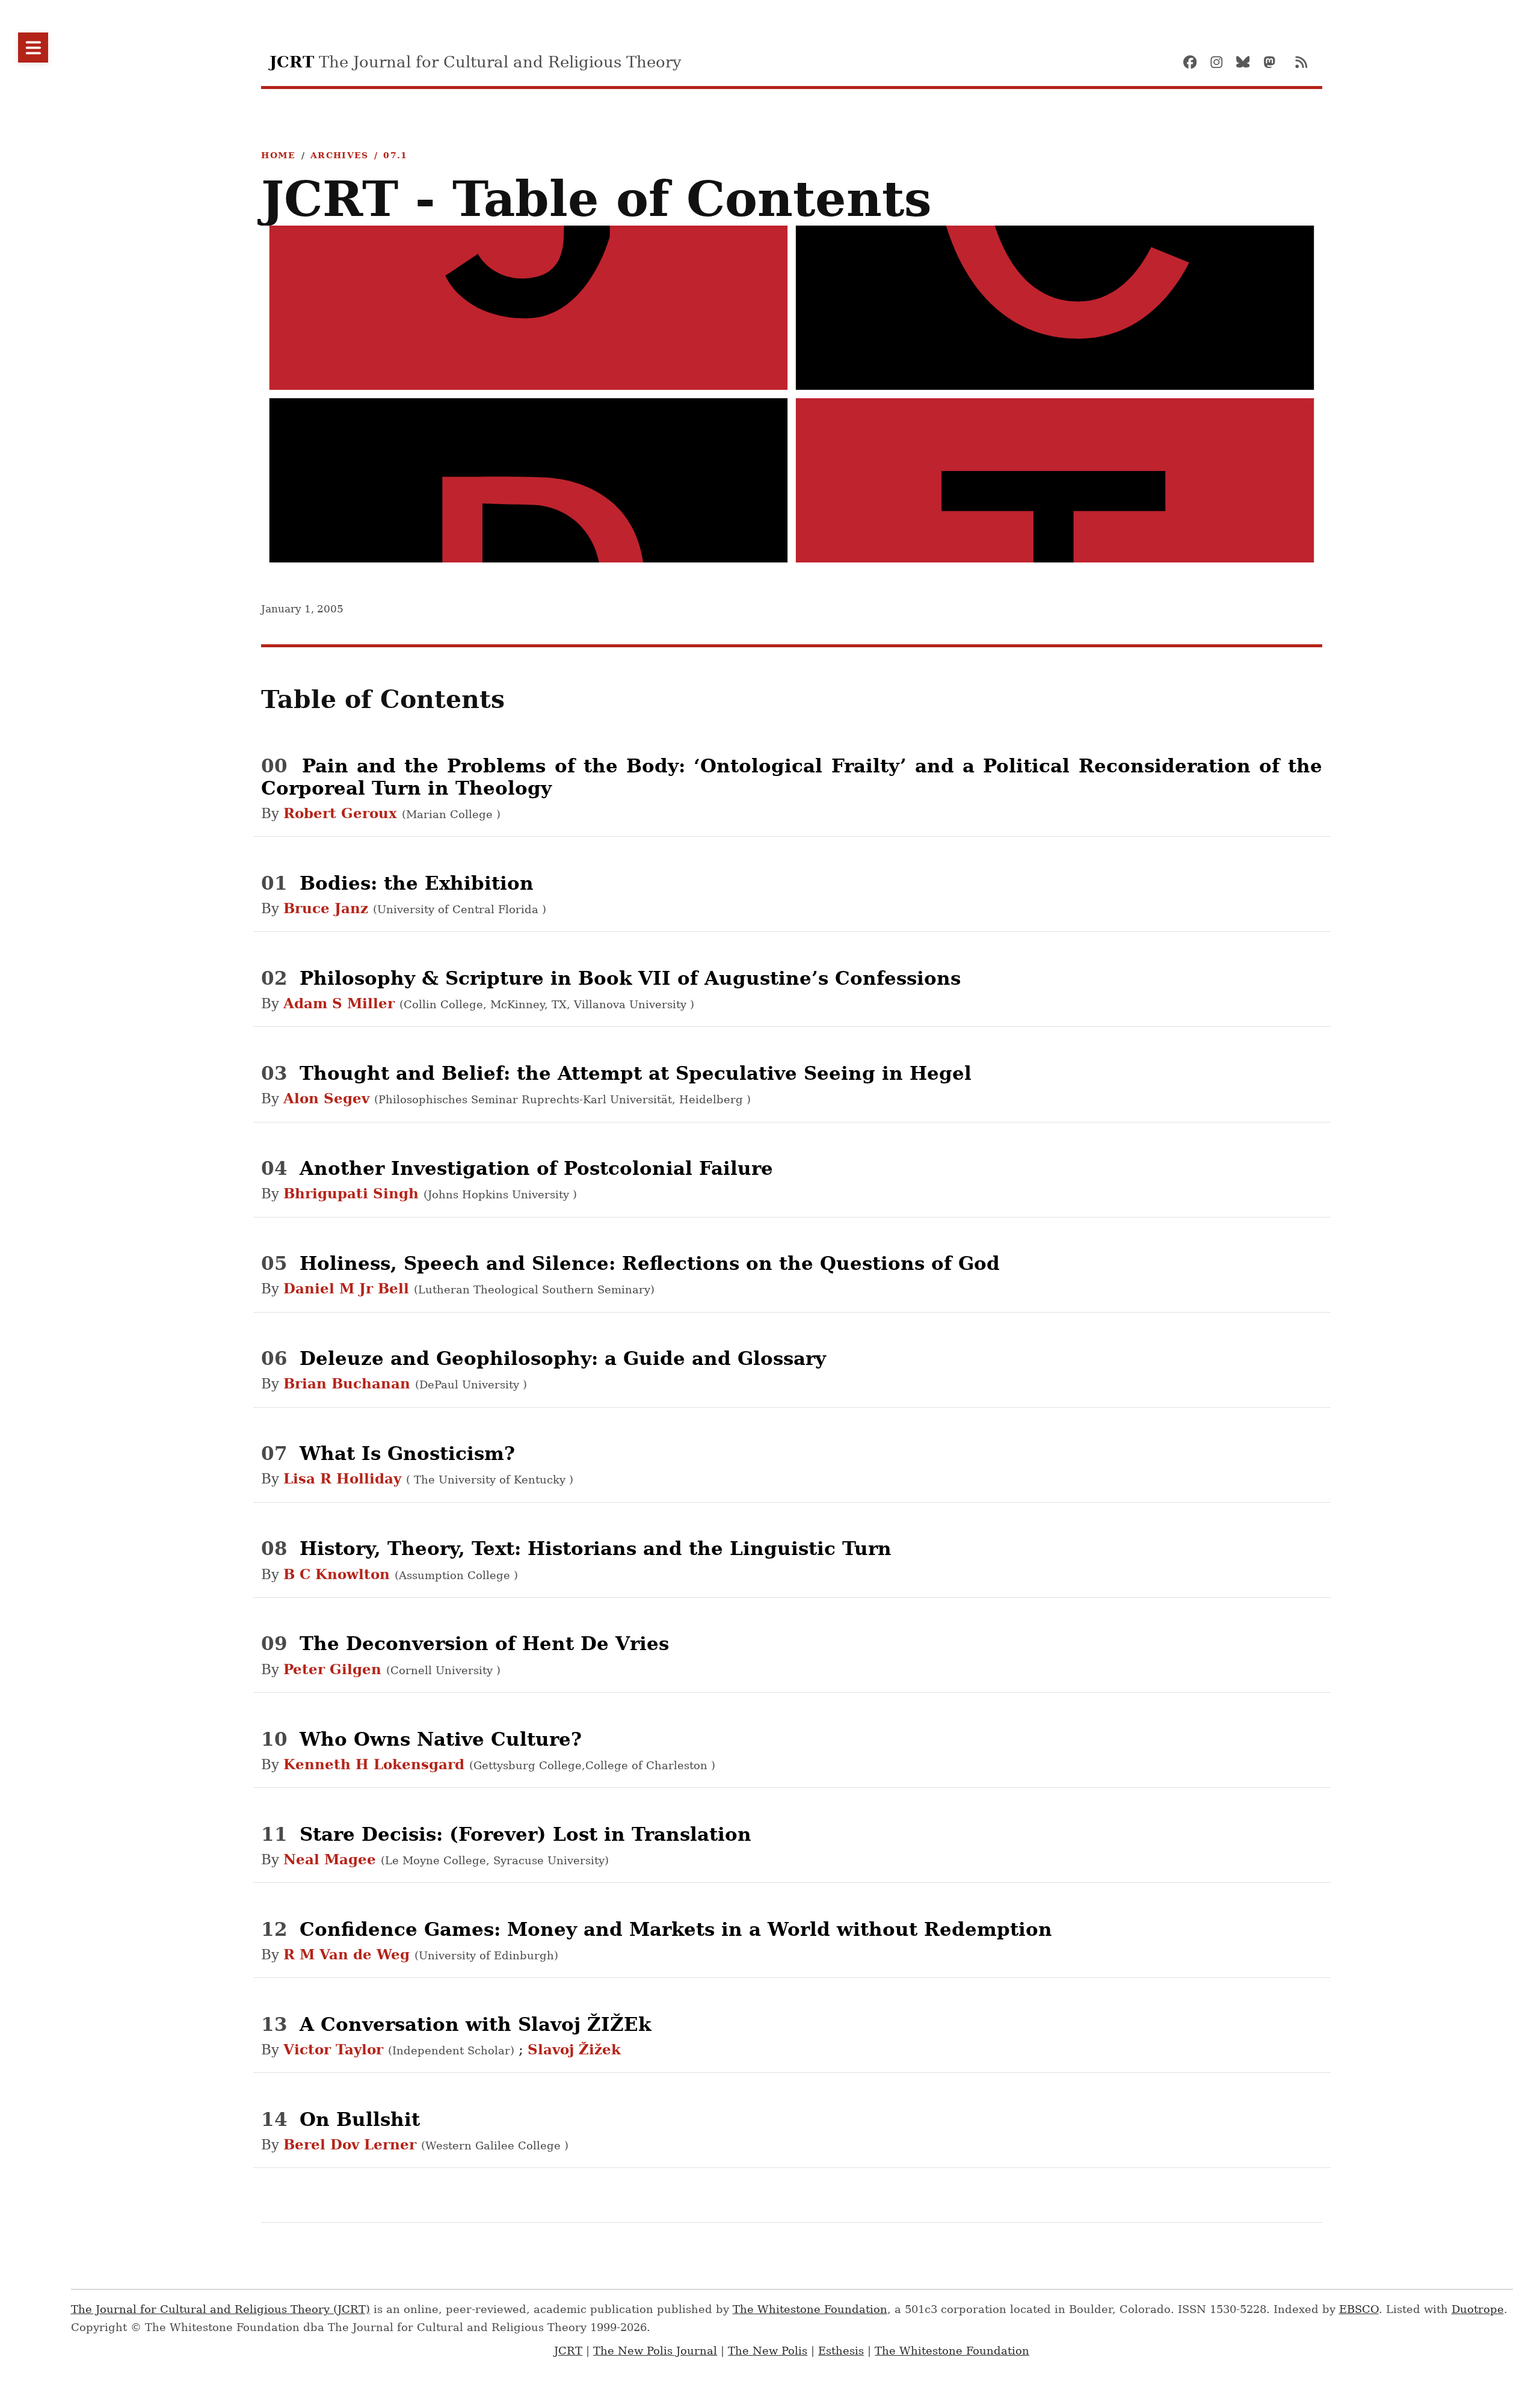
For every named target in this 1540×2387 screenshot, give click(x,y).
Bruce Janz (328, 908)
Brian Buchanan (349, 1384)
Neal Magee (332, 1859)
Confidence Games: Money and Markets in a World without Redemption (676, 1929)
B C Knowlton (339, 1574)
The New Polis (768, 2351)
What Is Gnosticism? (407, 1453)
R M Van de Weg (349, 1954)
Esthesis (841, 2351)
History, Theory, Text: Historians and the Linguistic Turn (596, 1548)
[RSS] (1301, 62)
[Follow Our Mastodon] (1275, 62)
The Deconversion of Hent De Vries (484, 1643)
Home (278, 155)
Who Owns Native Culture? (441, 1739)
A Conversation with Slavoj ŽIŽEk (475, 2024)
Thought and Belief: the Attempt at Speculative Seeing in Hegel (636, 1073)
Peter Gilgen (335, 1669)
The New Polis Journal (655, 2351)
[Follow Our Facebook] (1195, 62)
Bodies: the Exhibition (417, 883)
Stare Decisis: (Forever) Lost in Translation (525, 1834)
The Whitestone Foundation (810, 2309)
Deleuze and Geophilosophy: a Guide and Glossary (563, 1358)
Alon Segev (329, 1098)
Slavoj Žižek (574, 2050)
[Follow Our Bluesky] (1248, 62)
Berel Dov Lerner (352, 2145)
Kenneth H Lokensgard (376, 1764)
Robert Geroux (343, 813)
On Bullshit (360, 2119)
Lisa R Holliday (345, 1479)
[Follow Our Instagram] (1222, 62)
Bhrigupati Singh (353, 1193)
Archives (340, 155)
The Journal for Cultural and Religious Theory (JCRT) (220, 2309)
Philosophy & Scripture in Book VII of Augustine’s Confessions (630, 978)
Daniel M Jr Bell (349, 1289)
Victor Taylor (336, 2050)
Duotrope (1478, 2309)
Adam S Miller (341, 1003)
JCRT (568, 2351)
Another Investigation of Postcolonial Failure (536, 1168)
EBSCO (1359, 2309)
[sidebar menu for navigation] (33, 48)
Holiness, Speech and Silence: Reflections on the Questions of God (650, 1263)
